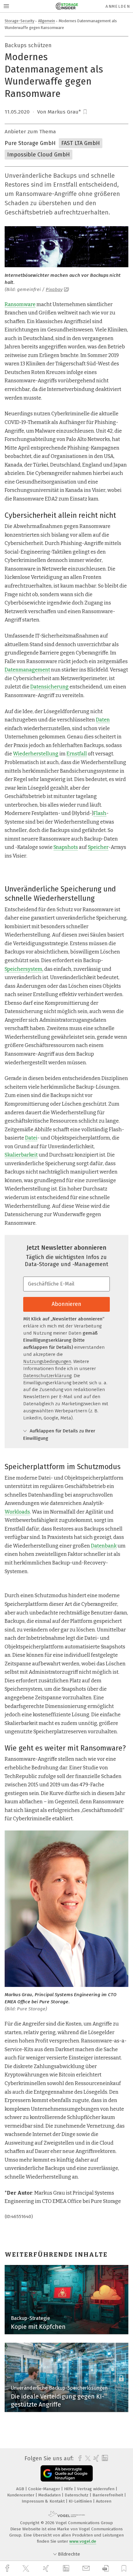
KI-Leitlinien (81, 2501)
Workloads (17, 1512)
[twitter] (27, 2569)
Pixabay (54, 289)
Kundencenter (21, 2495)
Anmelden (118, 6)
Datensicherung (49, 687)
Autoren (104, 2501)
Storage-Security (19, 21)
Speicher (98, 847)
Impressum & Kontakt (44, 2501)
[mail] (87, 2568)
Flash (100, 813)
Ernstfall (77, 754)
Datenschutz (77, 2495)
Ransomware (20, 304)
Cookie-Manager (45, 2489)
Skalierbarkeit (21, 1155)
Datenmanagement (27, 670)
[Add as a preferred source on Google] (67, 2473)
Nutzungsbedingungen (47, 1361)
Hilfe (69, 2489)
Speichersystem (24, 969)
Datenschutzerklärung (47, 1376)
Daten (103, 720)
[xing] (47, 2568)
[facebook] (8, 2568)
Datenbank (104, 1546)
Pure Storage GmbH (30, 143)
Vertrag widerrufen (96, 2489)
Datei (31, 1138)
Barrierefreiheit (108, 2495)
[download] (106, 2568)
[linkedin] (67, 2569)
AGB (21, 2489)
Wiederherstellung (36, 754)
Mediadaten (50, 2495)
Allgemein (47, 21)
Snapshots (66, 847)
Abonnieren (66, 1304)
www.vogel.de (83, 2541)
